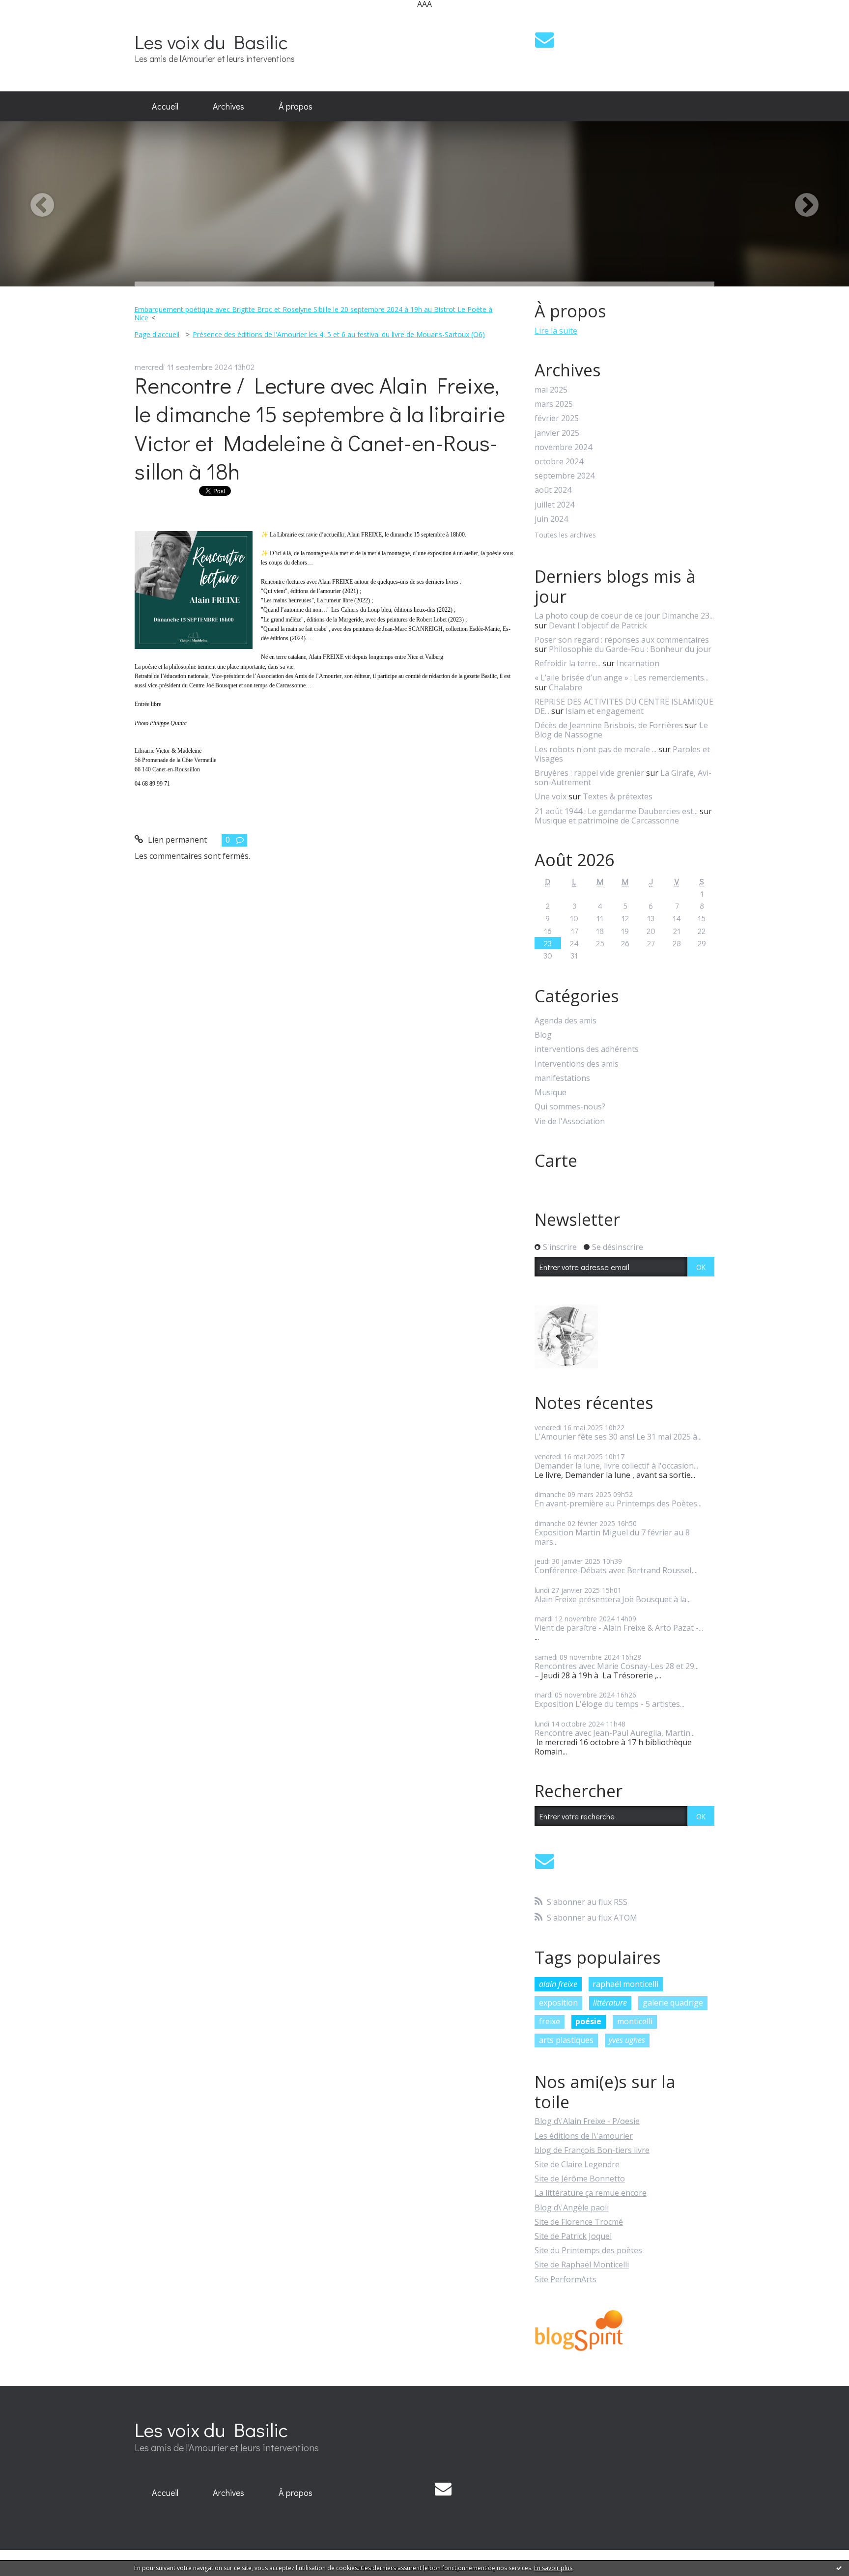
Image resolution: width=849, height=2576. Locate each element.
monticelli (635, 2021)
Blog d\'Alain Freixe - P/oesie (587, 2121)
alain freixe (558, 1984)
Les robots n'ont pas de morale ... (595, 749)
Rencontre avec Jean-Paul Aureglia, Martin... (615, 1733)
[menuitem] (165, 107)
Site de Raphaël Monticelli (582, 2265)
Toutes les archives (565, 535)
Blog (543, 1035)
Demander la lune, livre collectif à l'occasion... (616, 1466)
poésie (588, 2021)
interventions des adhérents (587, 1049)
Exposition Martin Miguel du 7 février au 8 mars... (612, 1537)
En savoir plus (553, 2568)
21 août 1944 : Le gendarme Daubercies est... (616, 811)
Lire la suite (556, 331)
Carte (556, 1161)
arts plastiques (566, 2040)
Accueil (165, 106)
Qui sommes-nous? (570, 1107)
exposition (558, 2003)
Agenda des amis (566, 1021)
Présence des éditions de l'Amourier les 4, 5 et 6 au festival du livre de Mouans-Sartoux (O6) (339, 334)
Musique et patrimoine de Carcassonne (607, 821)
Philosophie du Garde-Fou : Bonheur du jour (630, 649)
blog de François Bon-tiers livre (592, 2150)
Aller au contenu (35, 17)
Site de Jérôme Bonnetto (580, 2179)
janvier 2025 (557, 433)
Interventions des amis (577, 1064)
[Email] (545, 40)
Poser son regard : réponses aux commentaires (622, 640)
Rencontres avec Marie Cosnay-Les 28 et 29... (617, 1666)
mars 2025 (554, 404)
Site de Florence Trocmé (579, 2222)
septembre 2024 (565, 476)
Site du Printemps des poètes (588, 2250)
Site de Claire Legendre (577, 2164)
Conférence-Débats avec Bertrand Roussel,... (616, 1570)
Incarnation (638, 663)
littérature (610, 2003)
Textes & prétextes (618, 796)
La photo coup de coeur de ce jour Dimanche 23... (624, 616)
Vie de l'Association (570, 1121)
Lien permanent (176, 840)
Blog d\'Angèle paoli (572, 2208)
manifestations (562, 1078)
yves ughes (627, 2040)
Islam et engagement (605, 711)
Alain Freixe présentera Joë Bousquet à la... (613, 1599)
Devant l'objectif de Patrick (598, 625)
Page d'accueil (157, 334)
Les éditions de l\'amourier (584, 2136)
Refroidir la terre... (567, 663)
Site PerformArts (566, 2279)
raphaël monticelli (625, 1984)
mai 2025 (551, 390)
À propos (296, 106)
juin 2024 (551, 519)
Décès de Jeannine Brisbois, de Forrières (609, 725)
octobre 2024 (559, 462)
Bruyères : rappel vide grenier (589, 773)
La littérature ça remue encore (591, 2193)
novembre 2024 (563, 447)
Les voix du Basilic (211, 42)
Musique (551, 1092)
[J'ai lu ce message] (839, 2568)
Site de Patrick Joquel (573, 2236)
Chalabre (566, 687)
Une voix (551, 796)
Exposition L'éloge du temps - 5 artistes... (609, 1704)
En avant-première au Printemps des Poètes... (618, 1503)
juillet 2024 (554, 505)
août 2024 (553, 490)
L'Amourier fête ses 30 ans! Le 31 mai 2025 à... (618, 1437)
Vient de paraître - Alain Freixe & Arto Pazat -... (619, 1628)
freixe (550, 2021)
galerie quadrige (673, 2003)
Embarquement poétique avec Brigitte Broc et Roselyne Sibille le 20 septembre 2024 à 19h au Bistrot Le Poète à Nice (313, 313)
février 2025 (557, 418)
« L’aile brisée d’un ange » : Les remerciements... (622, 678)
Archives (228, 106)
